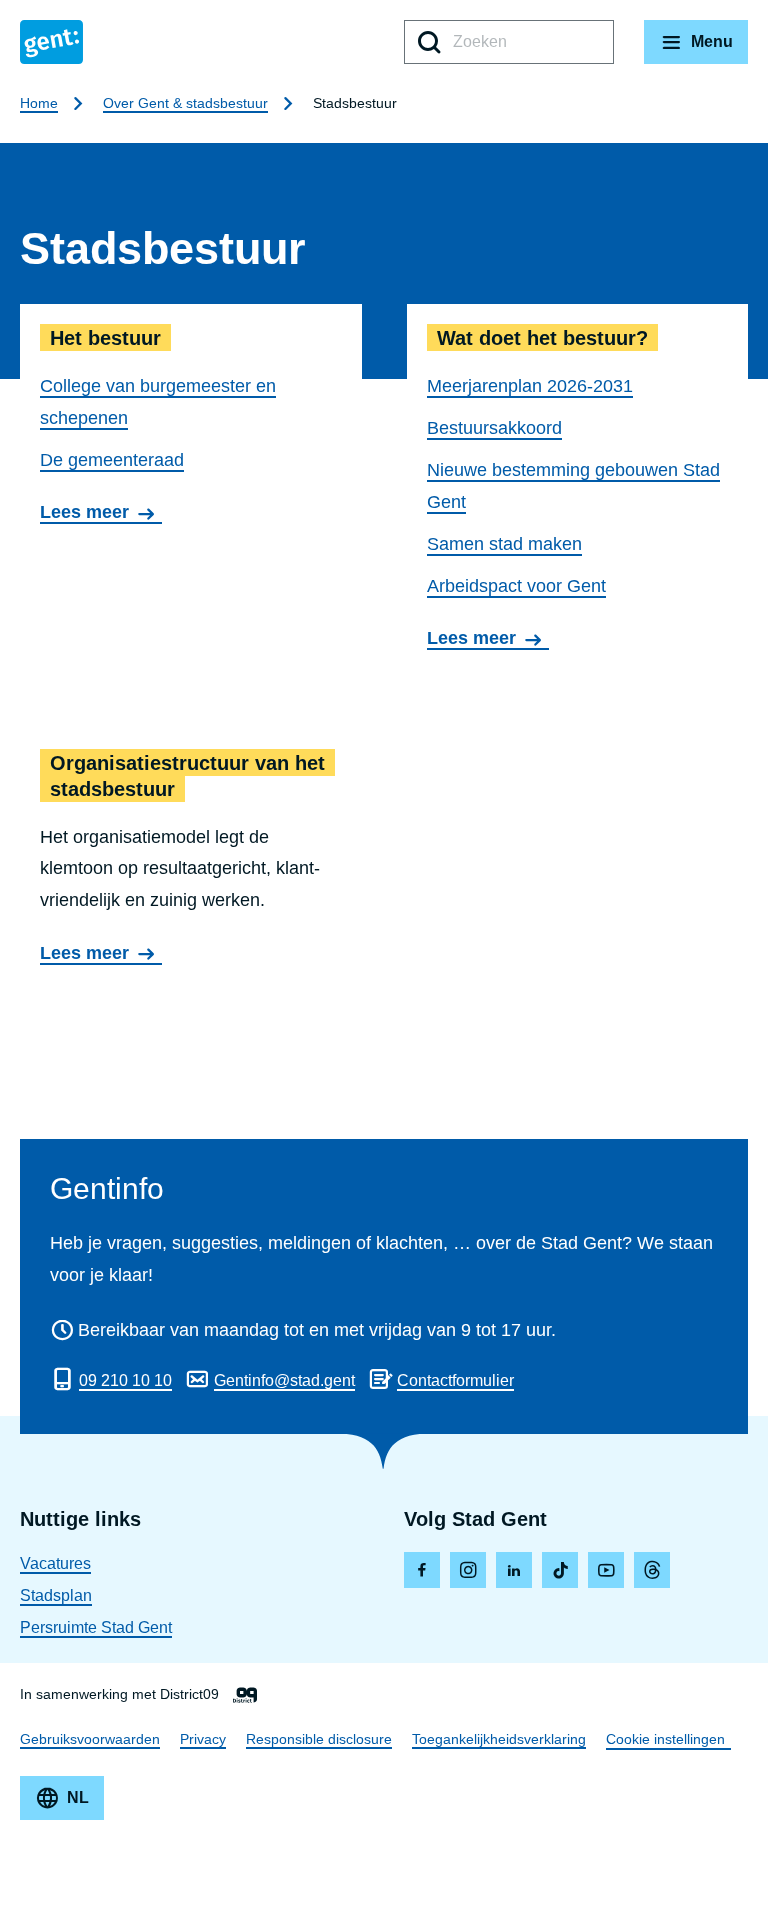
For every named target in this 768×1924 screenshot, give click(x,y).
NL (78, 1797)
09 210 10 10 (125, 1380)
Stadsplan (56, 1595)
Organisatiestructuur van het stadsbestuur (191, 860)
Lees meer (90, 513)
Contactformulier (455, 1380)
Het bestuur (191, 489)
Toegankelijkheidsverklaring (499, 1739)
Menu (712, 41)
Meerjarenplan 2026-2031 (530, 386)
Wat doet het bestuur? (578, 489)
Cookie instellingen (665, 1739)
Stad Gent (51, 42)
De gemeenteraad (112, 460)
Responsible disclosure (319, 1739)
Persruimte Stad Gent (96, 1627)
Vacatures (55, 1563)
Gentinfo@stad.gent (284, 1380)
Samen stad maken (504, 544)
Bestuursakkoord (494, 428)
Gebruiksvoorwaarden (90, 1739)
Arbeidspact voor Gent (516, 586)
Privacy (203, 1739)
